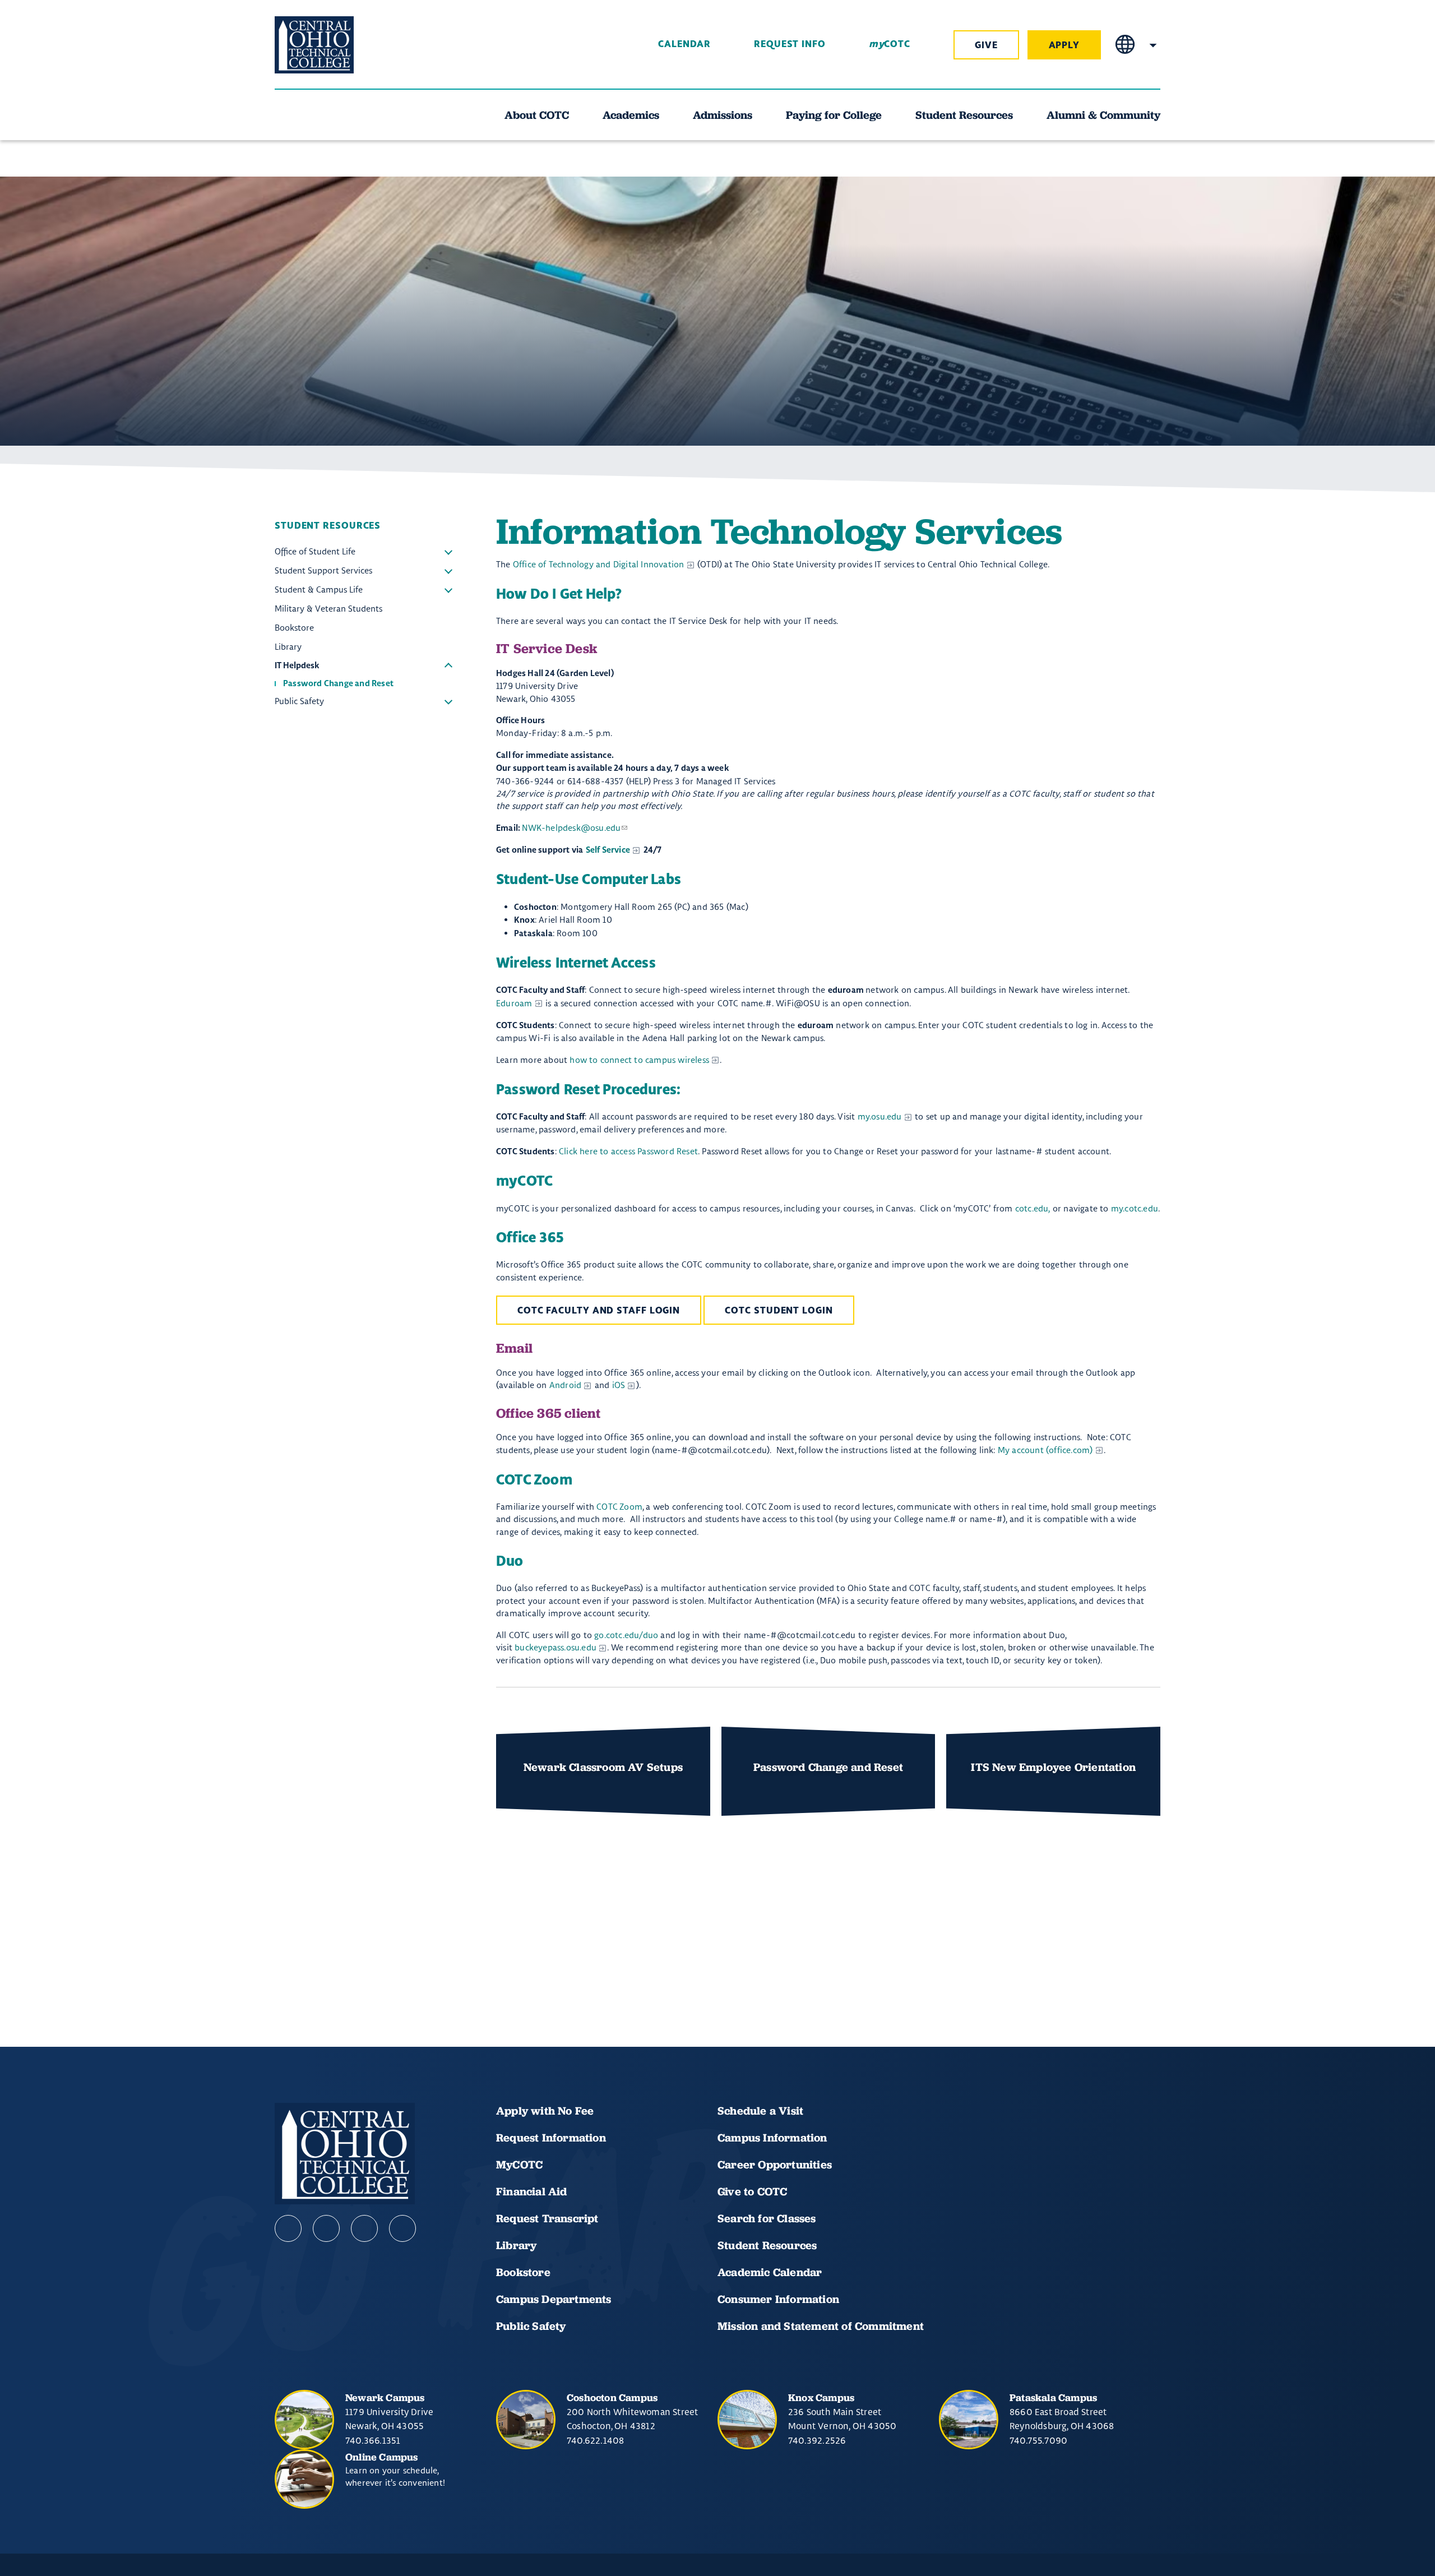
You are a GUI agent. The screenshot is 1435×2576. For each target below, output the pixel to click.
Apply (1064, 45)
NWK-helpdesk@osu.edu (571, 828)
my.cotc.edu (1135, 1208)
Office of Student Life (448, 552)
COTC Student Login (779, 1311)
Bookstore (523, 2272)
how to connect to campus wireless (639, 1060)
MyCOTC (519, 2165)
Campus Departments (554, 2299)
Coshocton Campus (612, 2397)
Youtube (326, 2228)
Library (516, 2245)
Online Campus (382, 2457)
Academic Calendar (771, 2272)
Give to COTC (752, 2191)
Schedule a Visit (760, 2111)
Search (1153, 45)
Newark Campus (385, 2397)
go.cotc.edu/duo (626, 1635)
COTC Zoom (619, 1507)
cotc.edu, (1033, 1208)
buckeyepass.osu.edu (556, 1647)
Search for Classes (767, 2218)
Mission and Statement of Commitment (821, 2326)
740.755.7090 (1038, 2440)
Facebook (288, 2228)
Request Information (551, 2138)
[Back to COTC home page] (337, 45)
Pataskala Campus (1053, 2397)
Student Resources (767, 2245)
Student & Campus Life (448, 590)
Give (986, 45)
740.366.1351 (373, 2440)
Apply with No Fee (545, 2111)
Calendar (684, 44)
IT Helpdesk (448, 666)
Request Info (790, 44)
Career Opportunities (775, 2165)
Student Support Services (448, 571)
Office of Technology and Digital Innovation (599, 564)
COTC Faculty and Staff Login (599, 1311)
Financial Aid (532, 2191)
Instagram (364, 2228)
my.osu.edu (880, 1116)
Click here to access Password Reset (628, 1151)
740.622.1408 (595, 2440)
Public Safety (448, 701)
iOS (619, 1385)
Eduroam (514, 1003)
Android (565, 1385)
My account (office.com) (1045, 1450)
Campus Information (772, 2138)
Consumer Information (778, 2299)
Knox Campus (821, 2397)
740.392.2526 (817, 2440)
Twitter (402, 2228)
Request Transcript (547, 2218)
